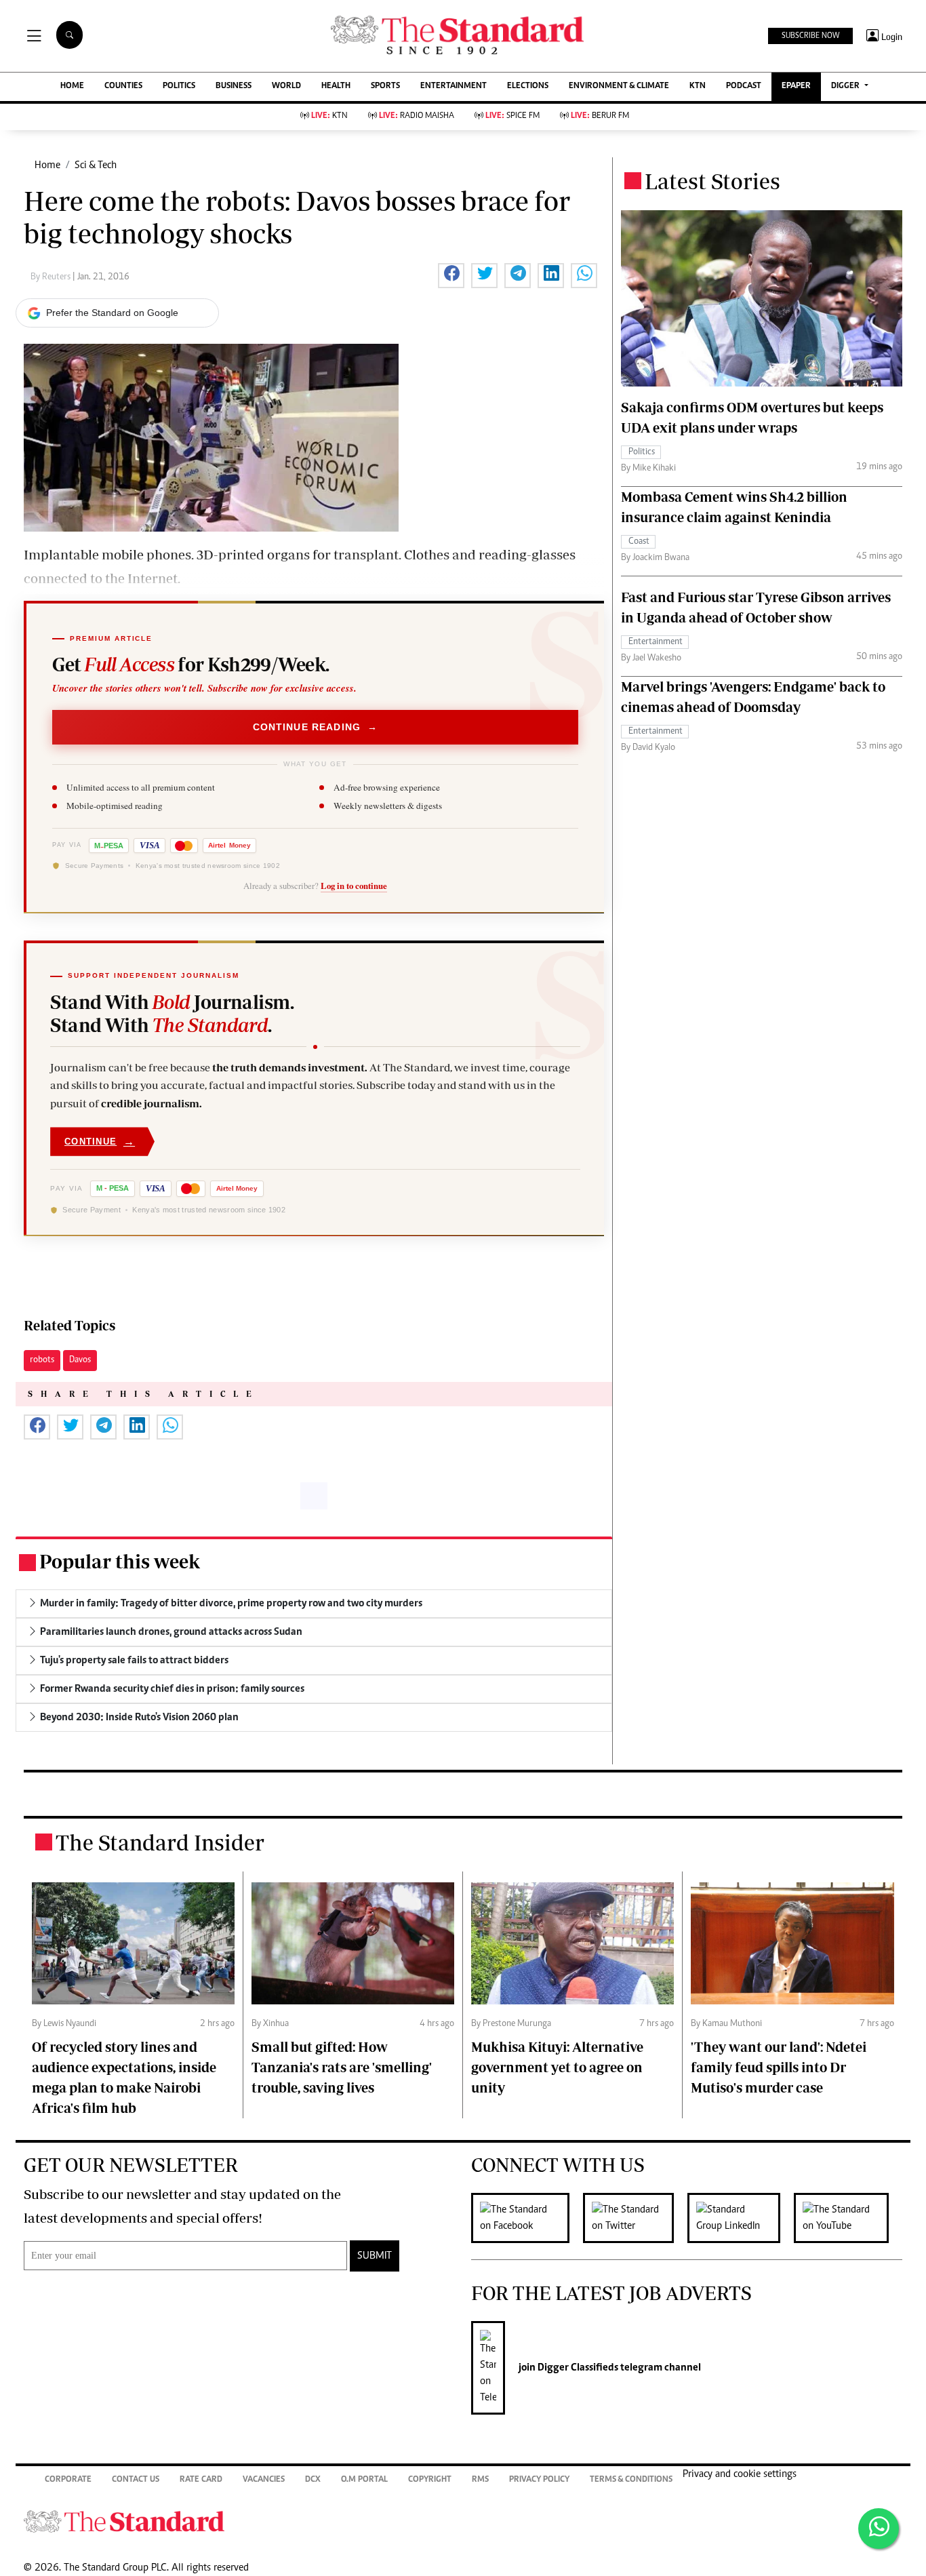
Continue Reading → (316, 727)
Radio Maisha (417, 116)
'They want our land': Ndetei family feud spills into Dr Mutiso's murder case (779, 2067)
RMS (480, 2480)
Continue (100, 1142)
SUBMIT (375, 2256)
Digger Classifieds (577, 2368)
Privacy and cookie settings (740, 2474)
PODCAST (744, 86)
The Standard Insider (160, 1842)
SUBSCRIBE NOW (810, 36)
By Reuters (52, 277)
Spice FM (512, 116)
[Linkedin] (741, 2218)
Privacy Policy (539, 2480)
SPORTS (385, 86)
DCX (313, 2480)
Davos (80, 1360)
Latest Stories (712, 181)
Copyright (430, 2480)
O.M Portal (364, 2480)
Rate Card (201, 2480)
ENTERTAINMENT (454, 86)
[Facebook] (527, 2218)
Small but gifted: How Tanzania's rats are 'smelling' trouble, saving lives (342, 2067)
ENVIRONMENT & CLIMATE (619, 86)
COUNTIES (123, 86)
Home (47, 165)
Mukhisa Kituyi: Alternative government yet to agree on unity (557, 2067)
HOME (72, 86)
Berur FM (600, 116)
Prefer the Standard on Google (112, 313)
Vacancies (264, 2480)
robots (42, 1360)
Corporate (68, 2480)
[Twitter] (635, 2218)
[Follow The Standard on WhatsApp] (879, 2529)
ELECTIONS (528, 86)
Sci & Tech (96, 165)
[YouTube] (848, 2218)
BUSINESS (234, 86)
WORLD (286, 86)
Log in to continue (354, 886)
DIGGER (846, 86)
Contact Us (136, 2480)
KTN (698, 86)
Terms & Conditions (631, 2480)
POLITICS (179, 86)
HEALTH (336, 86)
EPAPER (796, 86)
